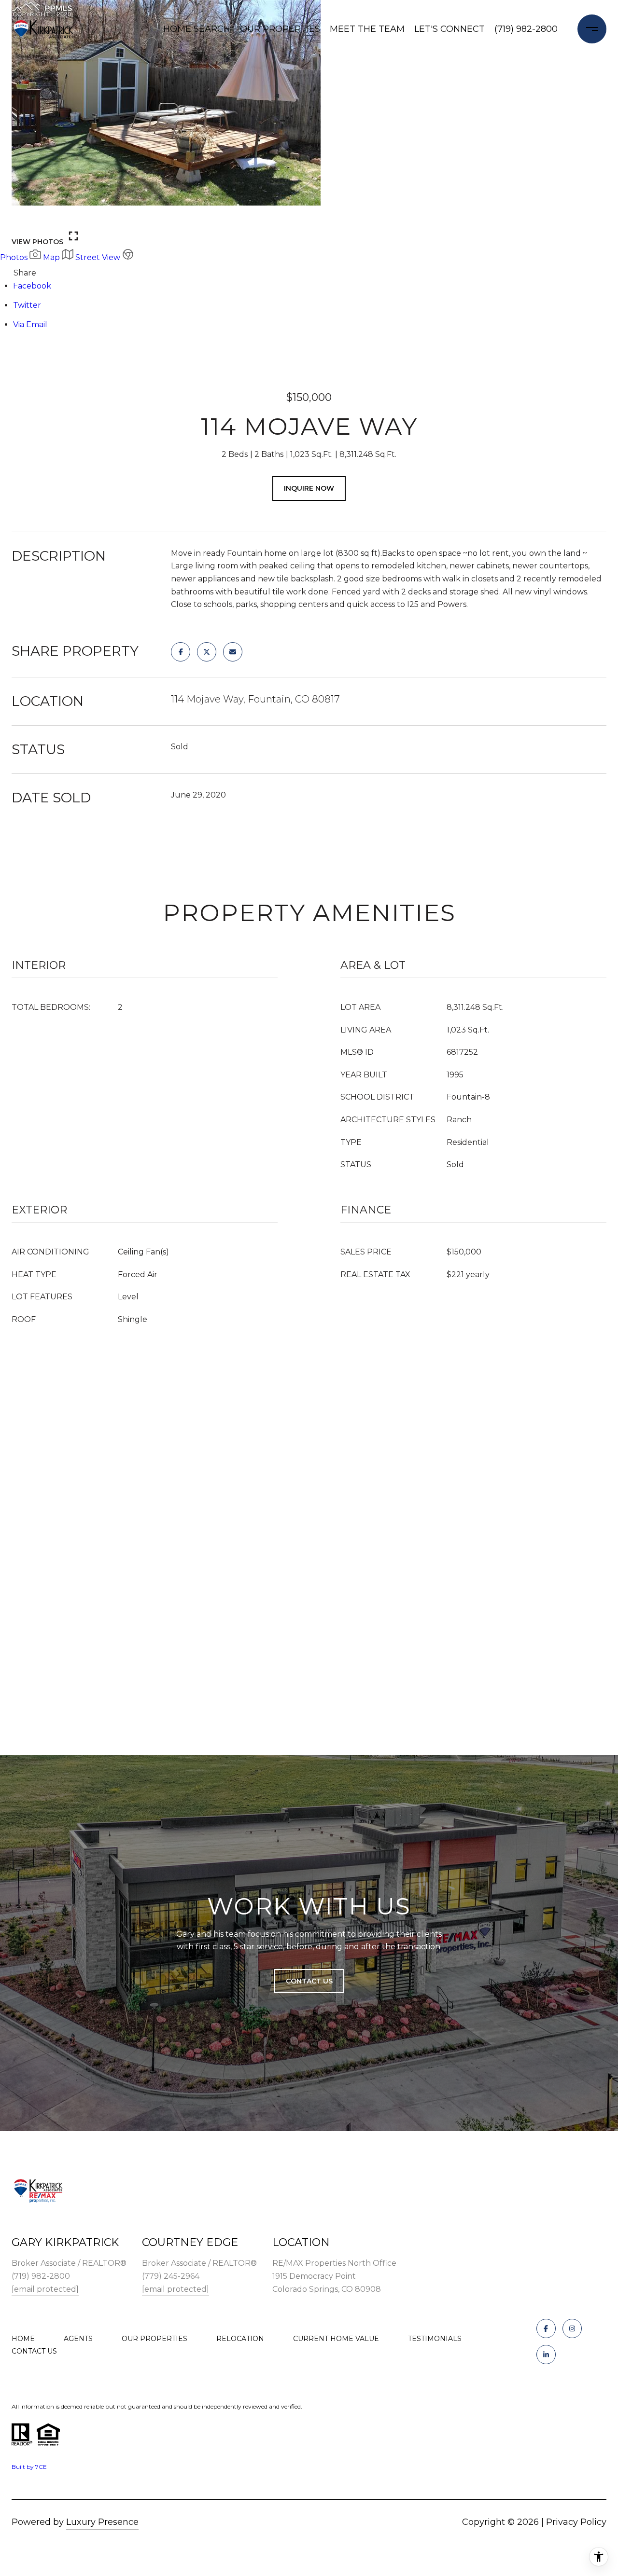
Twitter (27, 305)
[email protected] (45, 2289)
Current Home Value (336, 2339)
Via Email (30, 324)
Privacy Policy (576, 2522)
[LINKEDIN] (546, 2355)
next (49, 217)
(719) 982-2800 (526, 29)
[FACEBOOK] (546, 2328)
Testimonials (435, 2339)
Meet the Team (367, 29)
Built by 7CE (29, 2467)
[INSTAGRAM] (572, 2328)
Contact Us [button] (309, 1981)
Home (23, 2339)
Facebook (32, 286)
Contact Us (34, 2351)
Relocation (240, 2339)
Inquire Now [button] (309, 488)
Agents (78, 2339)
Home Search (197, 29)
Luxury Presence (102, 2522)
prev (23, 217)
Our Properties (280, 29)
